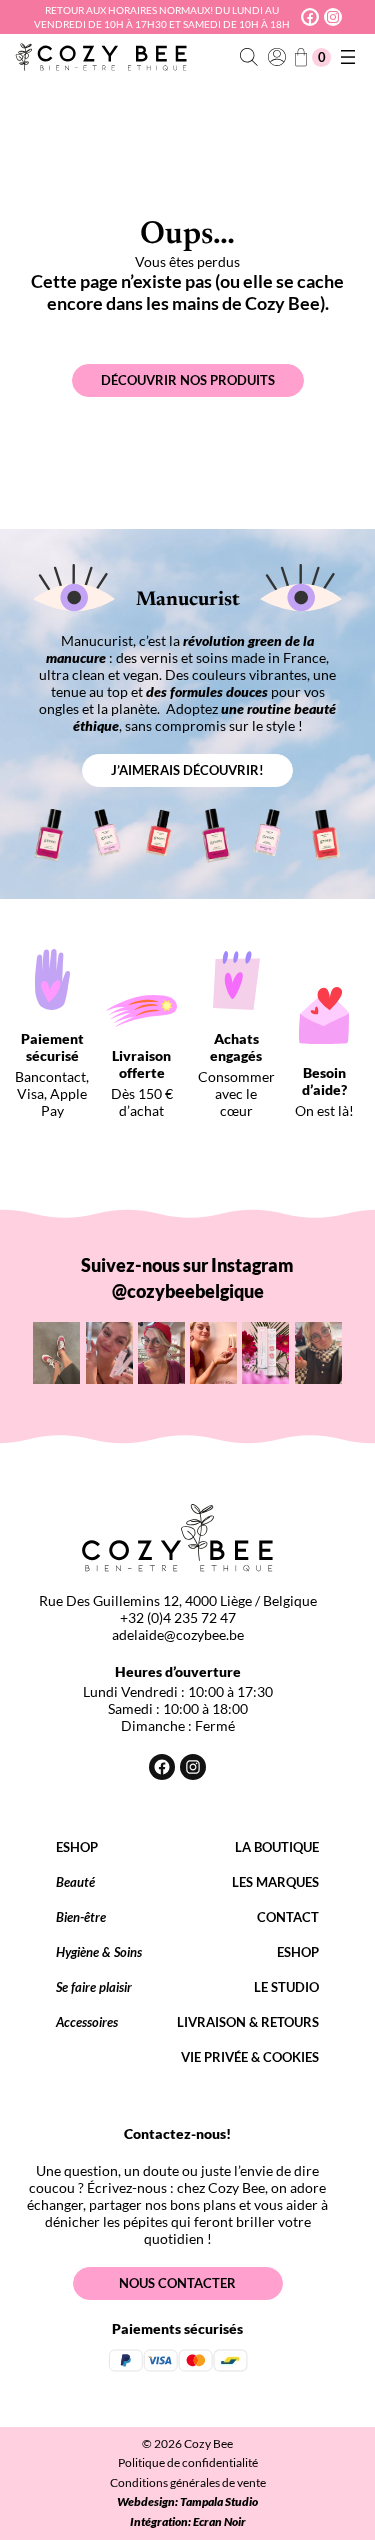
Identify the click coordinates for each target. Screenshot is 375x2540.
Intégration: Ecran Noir (188, 2521)
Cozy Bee (208, 2443)
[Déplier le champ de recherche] (249, 57)
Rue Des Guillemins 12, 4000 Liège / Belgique (178, 1600)
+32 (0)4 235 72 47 (178, 1617)
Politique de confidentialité (188, 2462)
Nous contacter (177, 2283)
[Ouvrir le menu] (348, 57)
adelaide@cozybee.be (178, 1634)
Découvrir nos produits (188, 380)
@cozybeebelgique (188, 1291)
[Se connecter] (276, 57)
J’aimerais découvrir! (187, 770)
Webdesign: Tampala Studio (187, 2501)
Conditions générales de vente (188, 2482)
